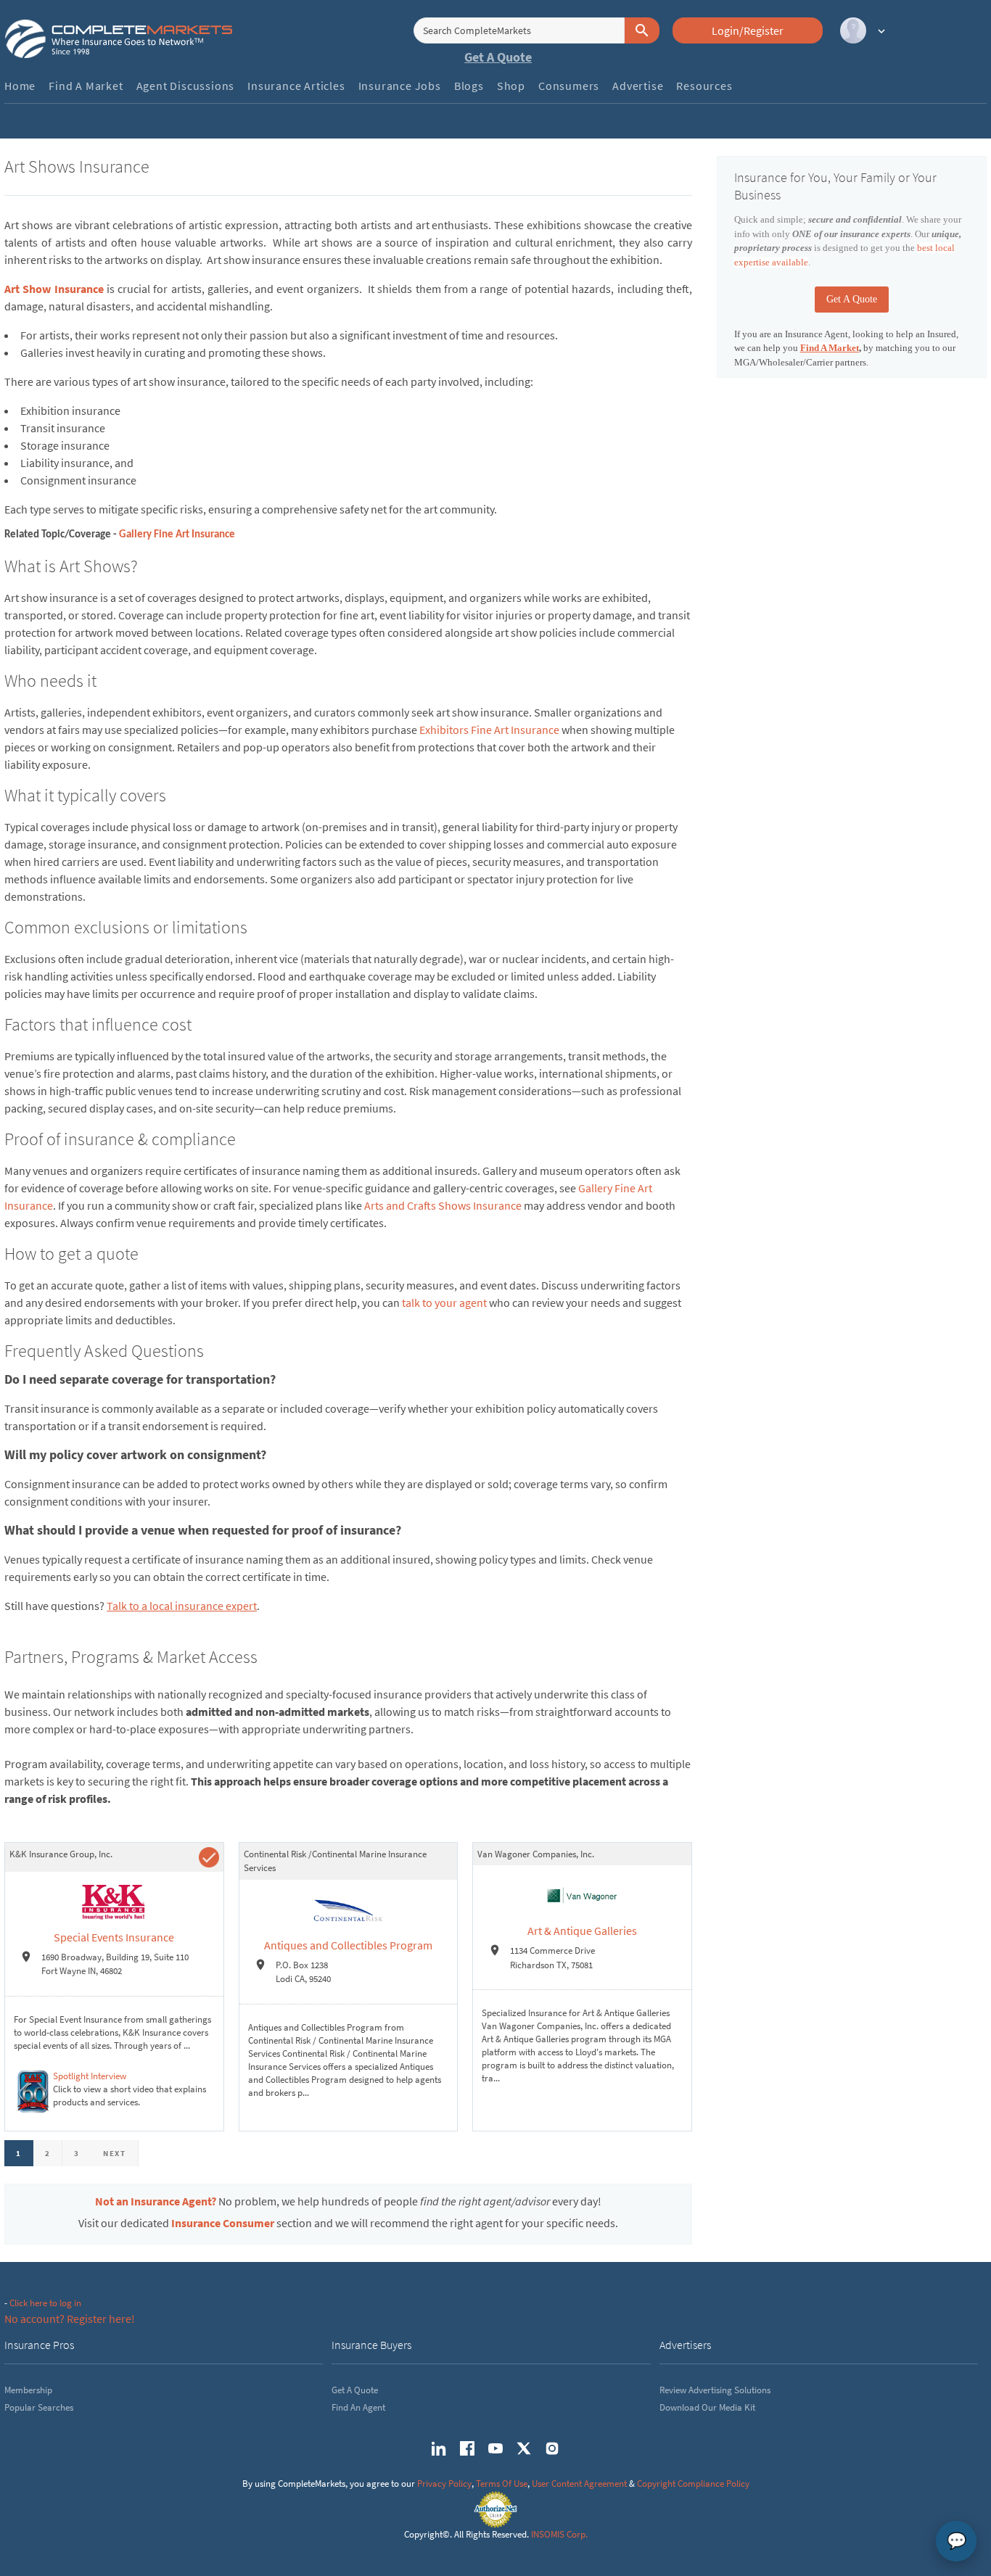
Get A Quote (498, 57)
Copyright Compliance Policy (693, 2484)
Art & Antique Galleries (582, 1931)
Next (115, 2153)
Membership (28, 2390)
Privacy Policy (444, 2484)
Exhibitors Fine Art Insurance (489, 730)
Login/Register (748, 30)
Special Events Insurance (114, 1937)
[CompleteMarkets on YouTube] (495, 2448)
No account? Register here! (70, 2319)
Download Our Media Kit (707, 2407)
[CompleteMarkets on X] (524, 2448)
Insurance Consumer (223, 2223)
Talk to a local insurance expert (182, 1606)
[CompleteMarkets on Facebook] (467, 2448)
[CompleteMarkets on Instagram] (552, 2448)
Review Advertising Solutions (715, 2390)
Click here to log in (45, 2303)
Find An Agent (358, 2407)
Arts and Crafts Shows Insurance (443, 1205)
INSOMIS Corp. (559, 2534)
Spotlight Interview (90, 2076)
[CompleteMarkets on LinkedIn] (439, 2448)
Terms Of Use (502, 2484)
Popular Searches (39, 2407)
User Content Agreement (579, 2484)
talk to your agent (444, 1303)
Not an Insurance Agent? (156, 2201)
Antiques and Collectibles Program (348, 1945)
